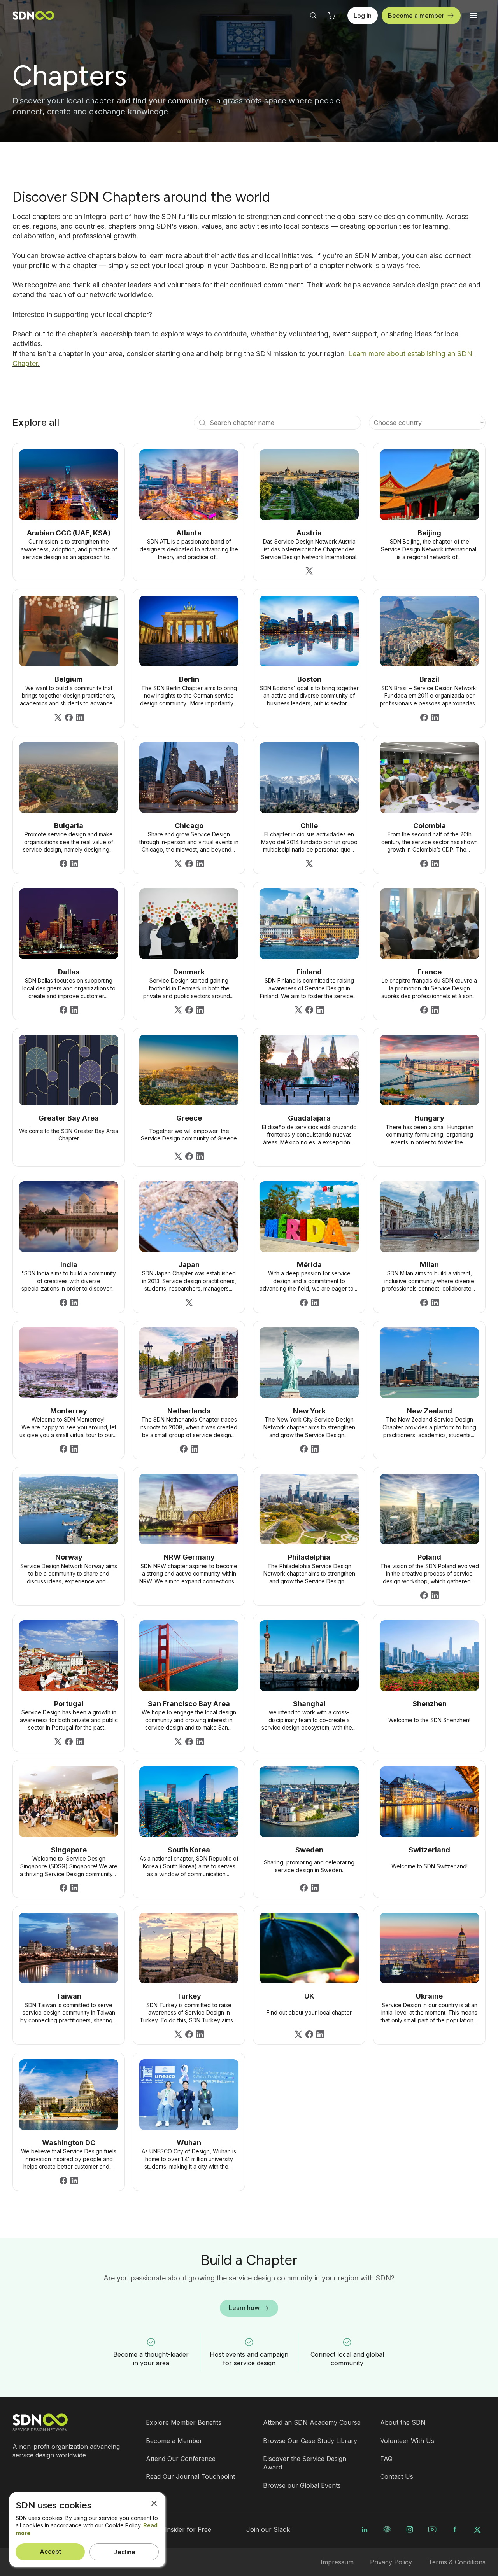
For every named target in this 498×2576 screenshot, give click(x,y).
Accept (50, 2552)
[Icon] (202, 423)
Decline (124, 2552)
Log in (363, 16)
